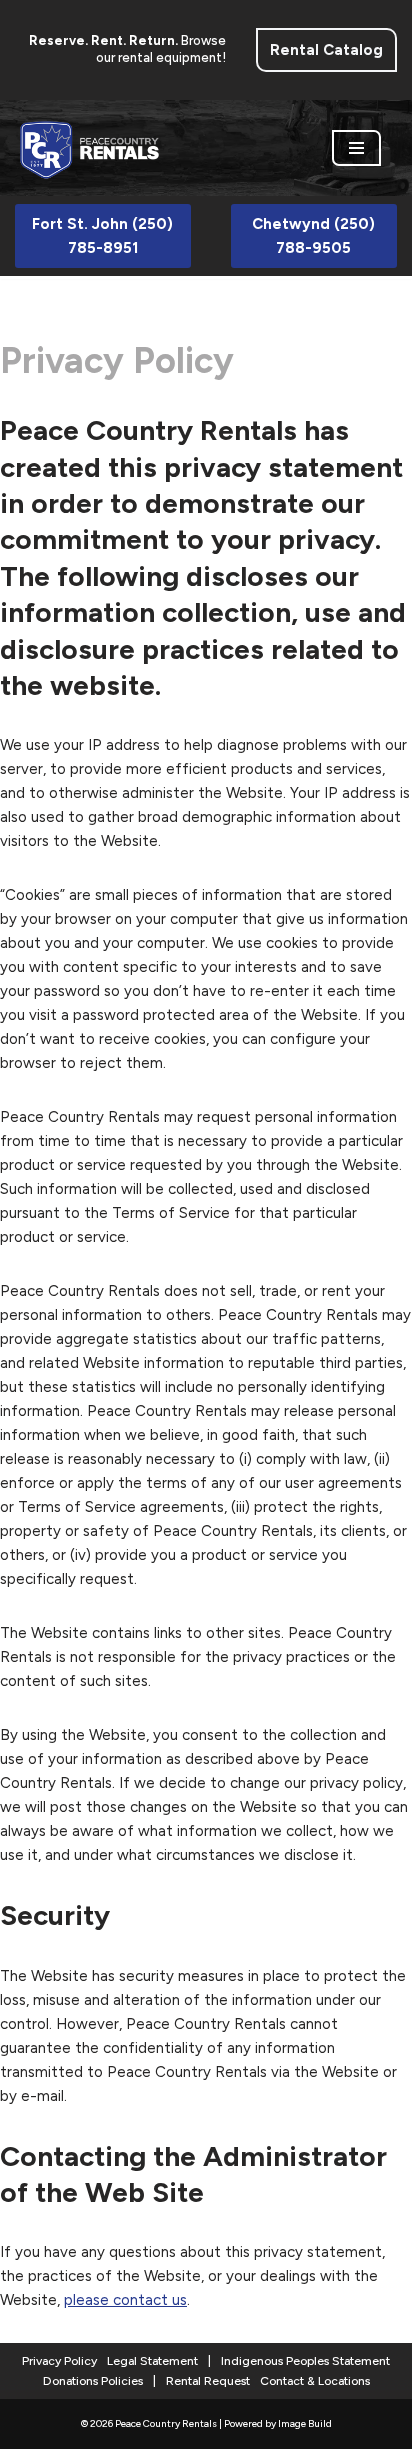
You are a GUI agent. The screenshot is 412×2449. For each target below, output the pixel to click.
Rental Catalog (326, 50)
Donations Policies (93, 2381)
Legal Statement (152, 2361)
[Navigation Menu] (356, 148)
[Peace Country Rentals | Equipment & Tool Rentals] (90, 148)
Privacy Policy (59, 2361)
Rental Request (208, 2381)
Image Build (305, 2423)
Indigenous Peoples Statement (305, 2361)
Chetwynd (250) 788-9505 (313, 236)
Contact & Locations (315, 2381)
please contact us (125, 2300)
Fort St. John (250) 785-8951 (102, 236)
